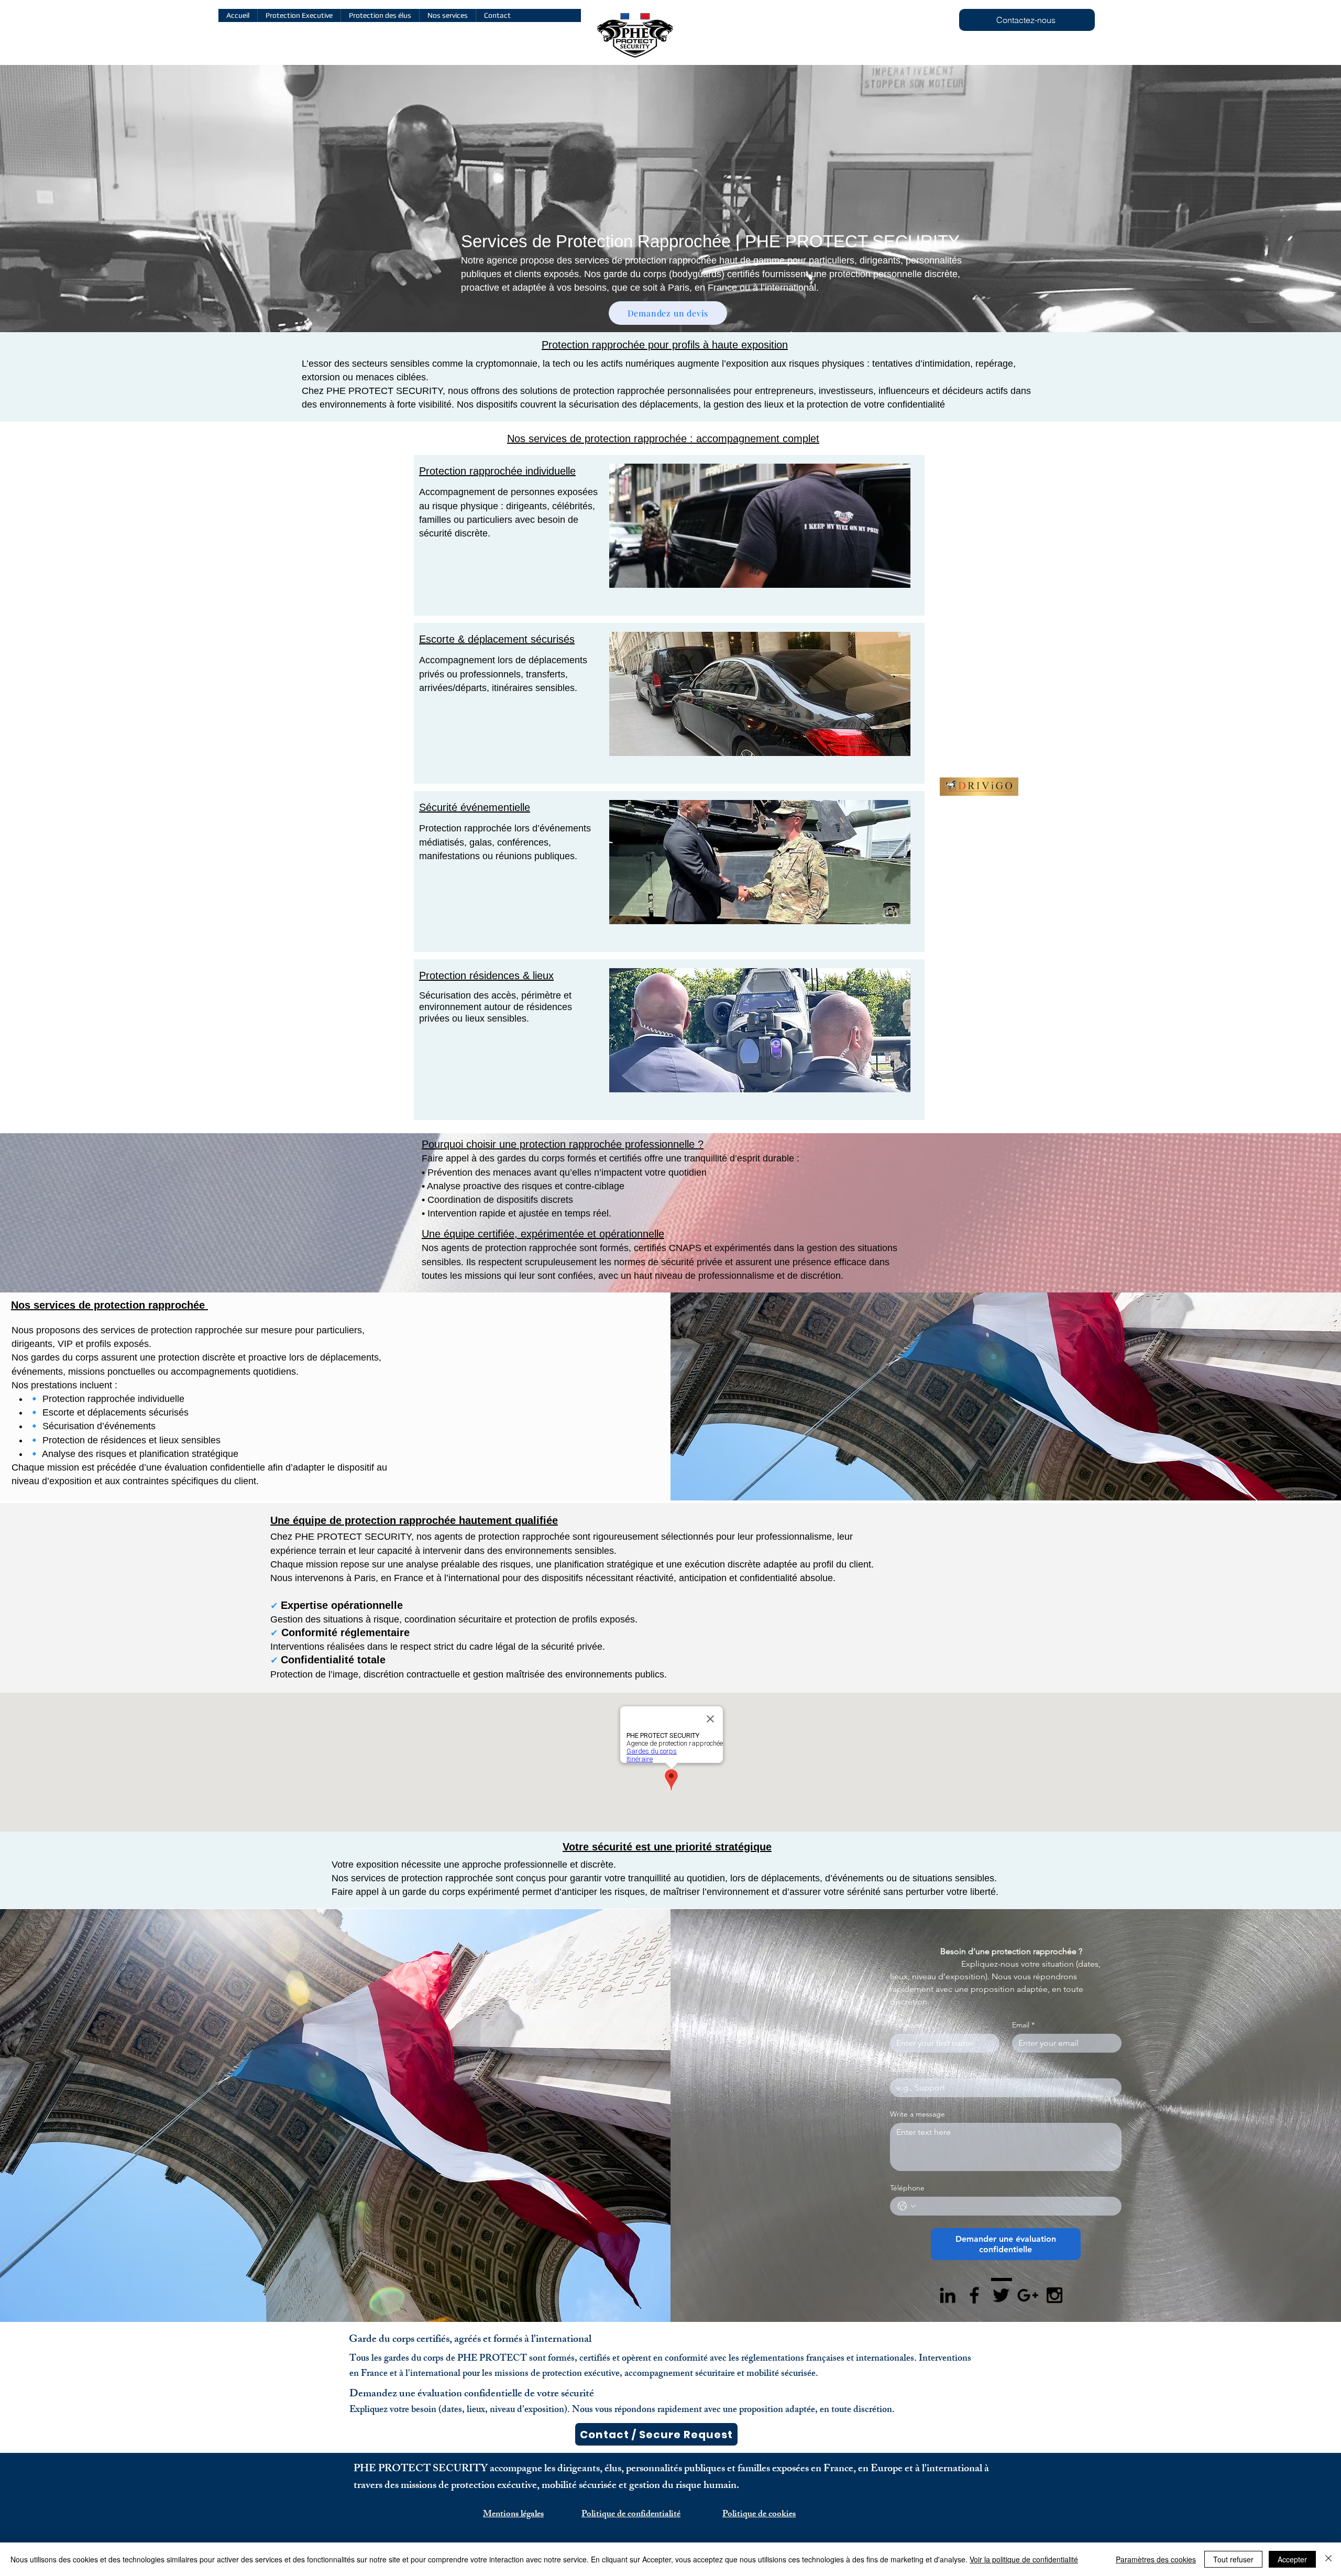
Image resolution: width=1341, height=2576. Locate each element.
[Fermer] (1328, 2559)
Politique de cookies (759, 2515)
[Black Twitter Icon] (1001, 2295)
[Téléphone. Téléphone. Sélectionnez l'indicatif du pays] (907, 2206)
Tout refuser (1233, 2559)
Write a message (917, 2114)
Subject (903, 2070)
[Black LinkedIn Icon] (948, 2295)
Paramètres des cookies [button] (1156, 2559)
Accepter (1292, 2559)
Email (1023, 2025)
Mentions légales (513, 2515)
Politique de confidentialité (631, 2515)
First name (907, 2025)
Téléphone (907, 2188)
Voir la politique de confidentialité (1024, 2559)
